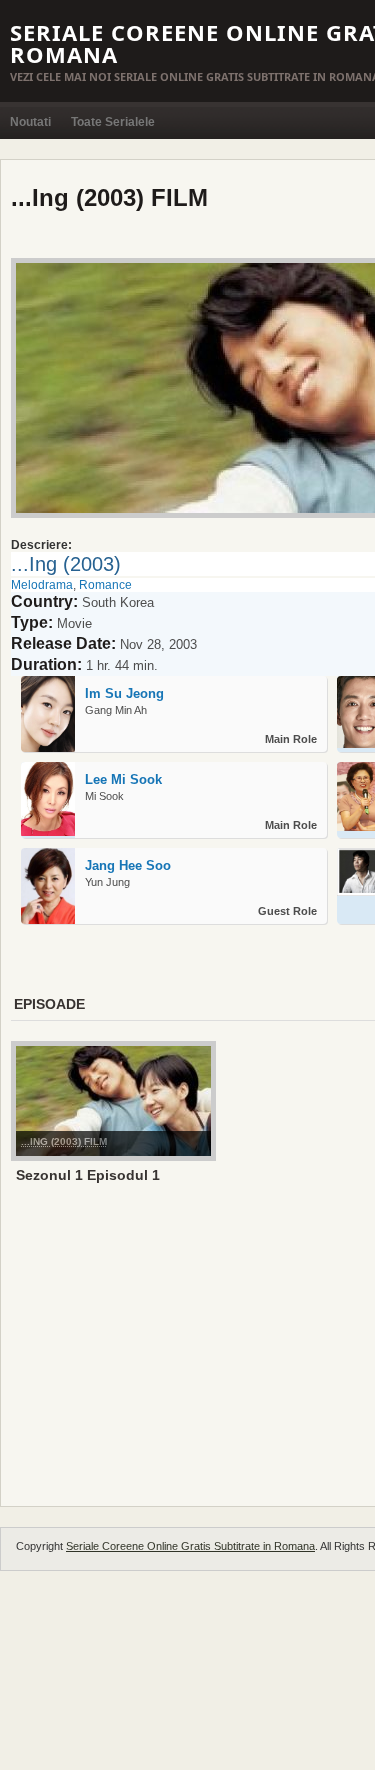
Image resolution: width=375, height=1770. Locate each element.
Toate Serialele (113, 122)
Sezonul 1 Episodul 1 (88, 1175)
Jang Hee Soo (128, 865)
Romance (105, 585)
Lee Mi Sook (123, 779)
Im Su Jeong (124, 693)
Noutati (30, 122)
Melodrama (42, 585)
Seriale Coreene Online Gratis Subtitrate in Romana (190, 1546)
